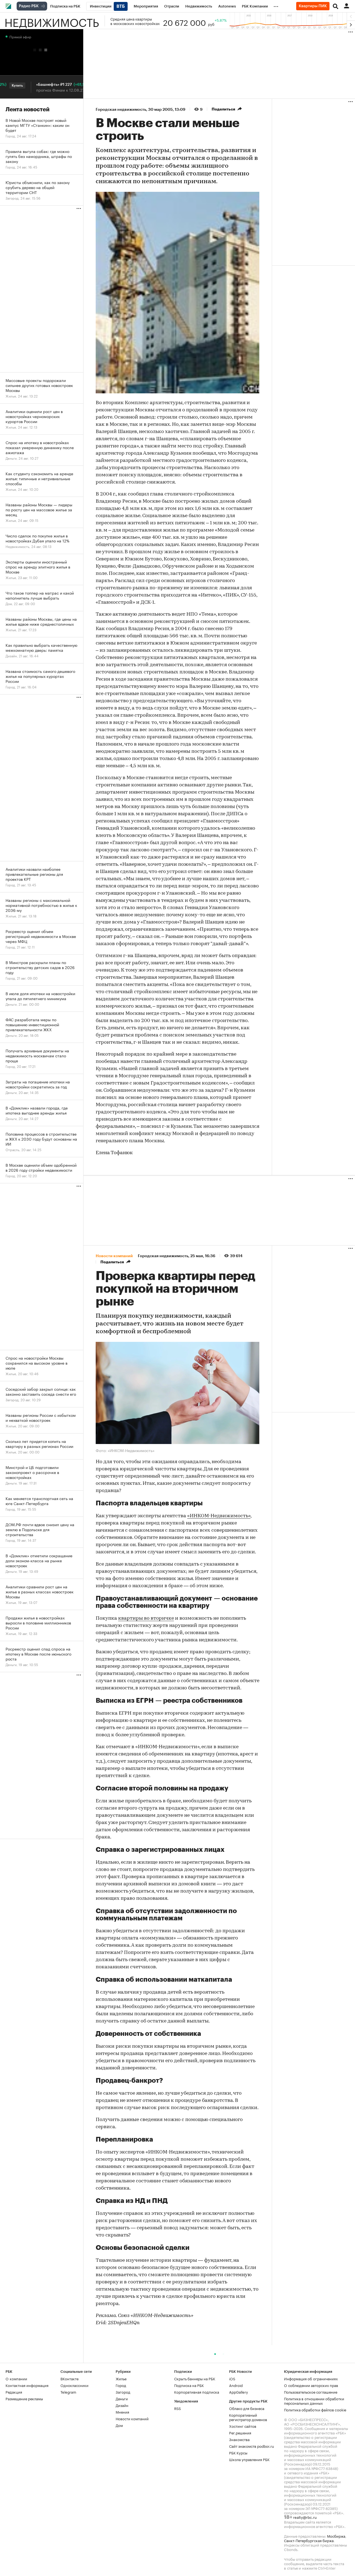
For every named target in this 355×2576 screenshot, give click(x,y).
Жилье (121, 2378)
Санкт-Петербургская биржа (309, 2540)
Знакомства (239, 2439)
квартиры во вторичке (146, 1619)
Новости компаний (132, 2418)
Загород (123, 2392)
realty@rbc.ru (305, 2517)
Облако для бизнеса (247, 2408)
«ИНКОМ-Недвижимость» (219, 1516)
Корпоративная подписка (197, 2392)
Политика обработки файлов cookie (315, 2409)
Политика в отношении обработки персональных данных (314, 2401)
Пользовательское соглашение (311, 2392)
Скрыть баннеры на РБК (195, 2378)
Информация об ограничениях (311, 2378)
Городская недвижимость (121, 109)
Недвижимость (52, 21)
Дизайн (122, 2405)
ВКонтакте (69, 2378)
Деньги (122, 2398)
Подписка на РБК (189, 2385)
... (276, 5)
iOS (232, 2378)
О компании (16, 2378)
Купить (81, 85)
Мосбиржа (336, 2536)
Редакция (14, 2392)
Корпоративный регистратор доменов (248, 2417)
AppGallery (239, 2392)
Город (121, 2385)
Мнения (122, 2412)
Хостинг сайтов (243, 2426)
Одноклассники (74, 2385)
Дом (119, 2425)
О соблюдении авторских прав (311, 2385)
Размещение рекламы (24, 2398)
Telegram (68, 2392)
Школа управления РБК (249, 2459)
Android (236, 2385)
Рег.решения (240, 2432)
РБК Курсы (238, 2452)
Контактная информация (27, 2385)
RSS (177, 2408)
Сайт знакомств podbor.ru (252, 2446)
